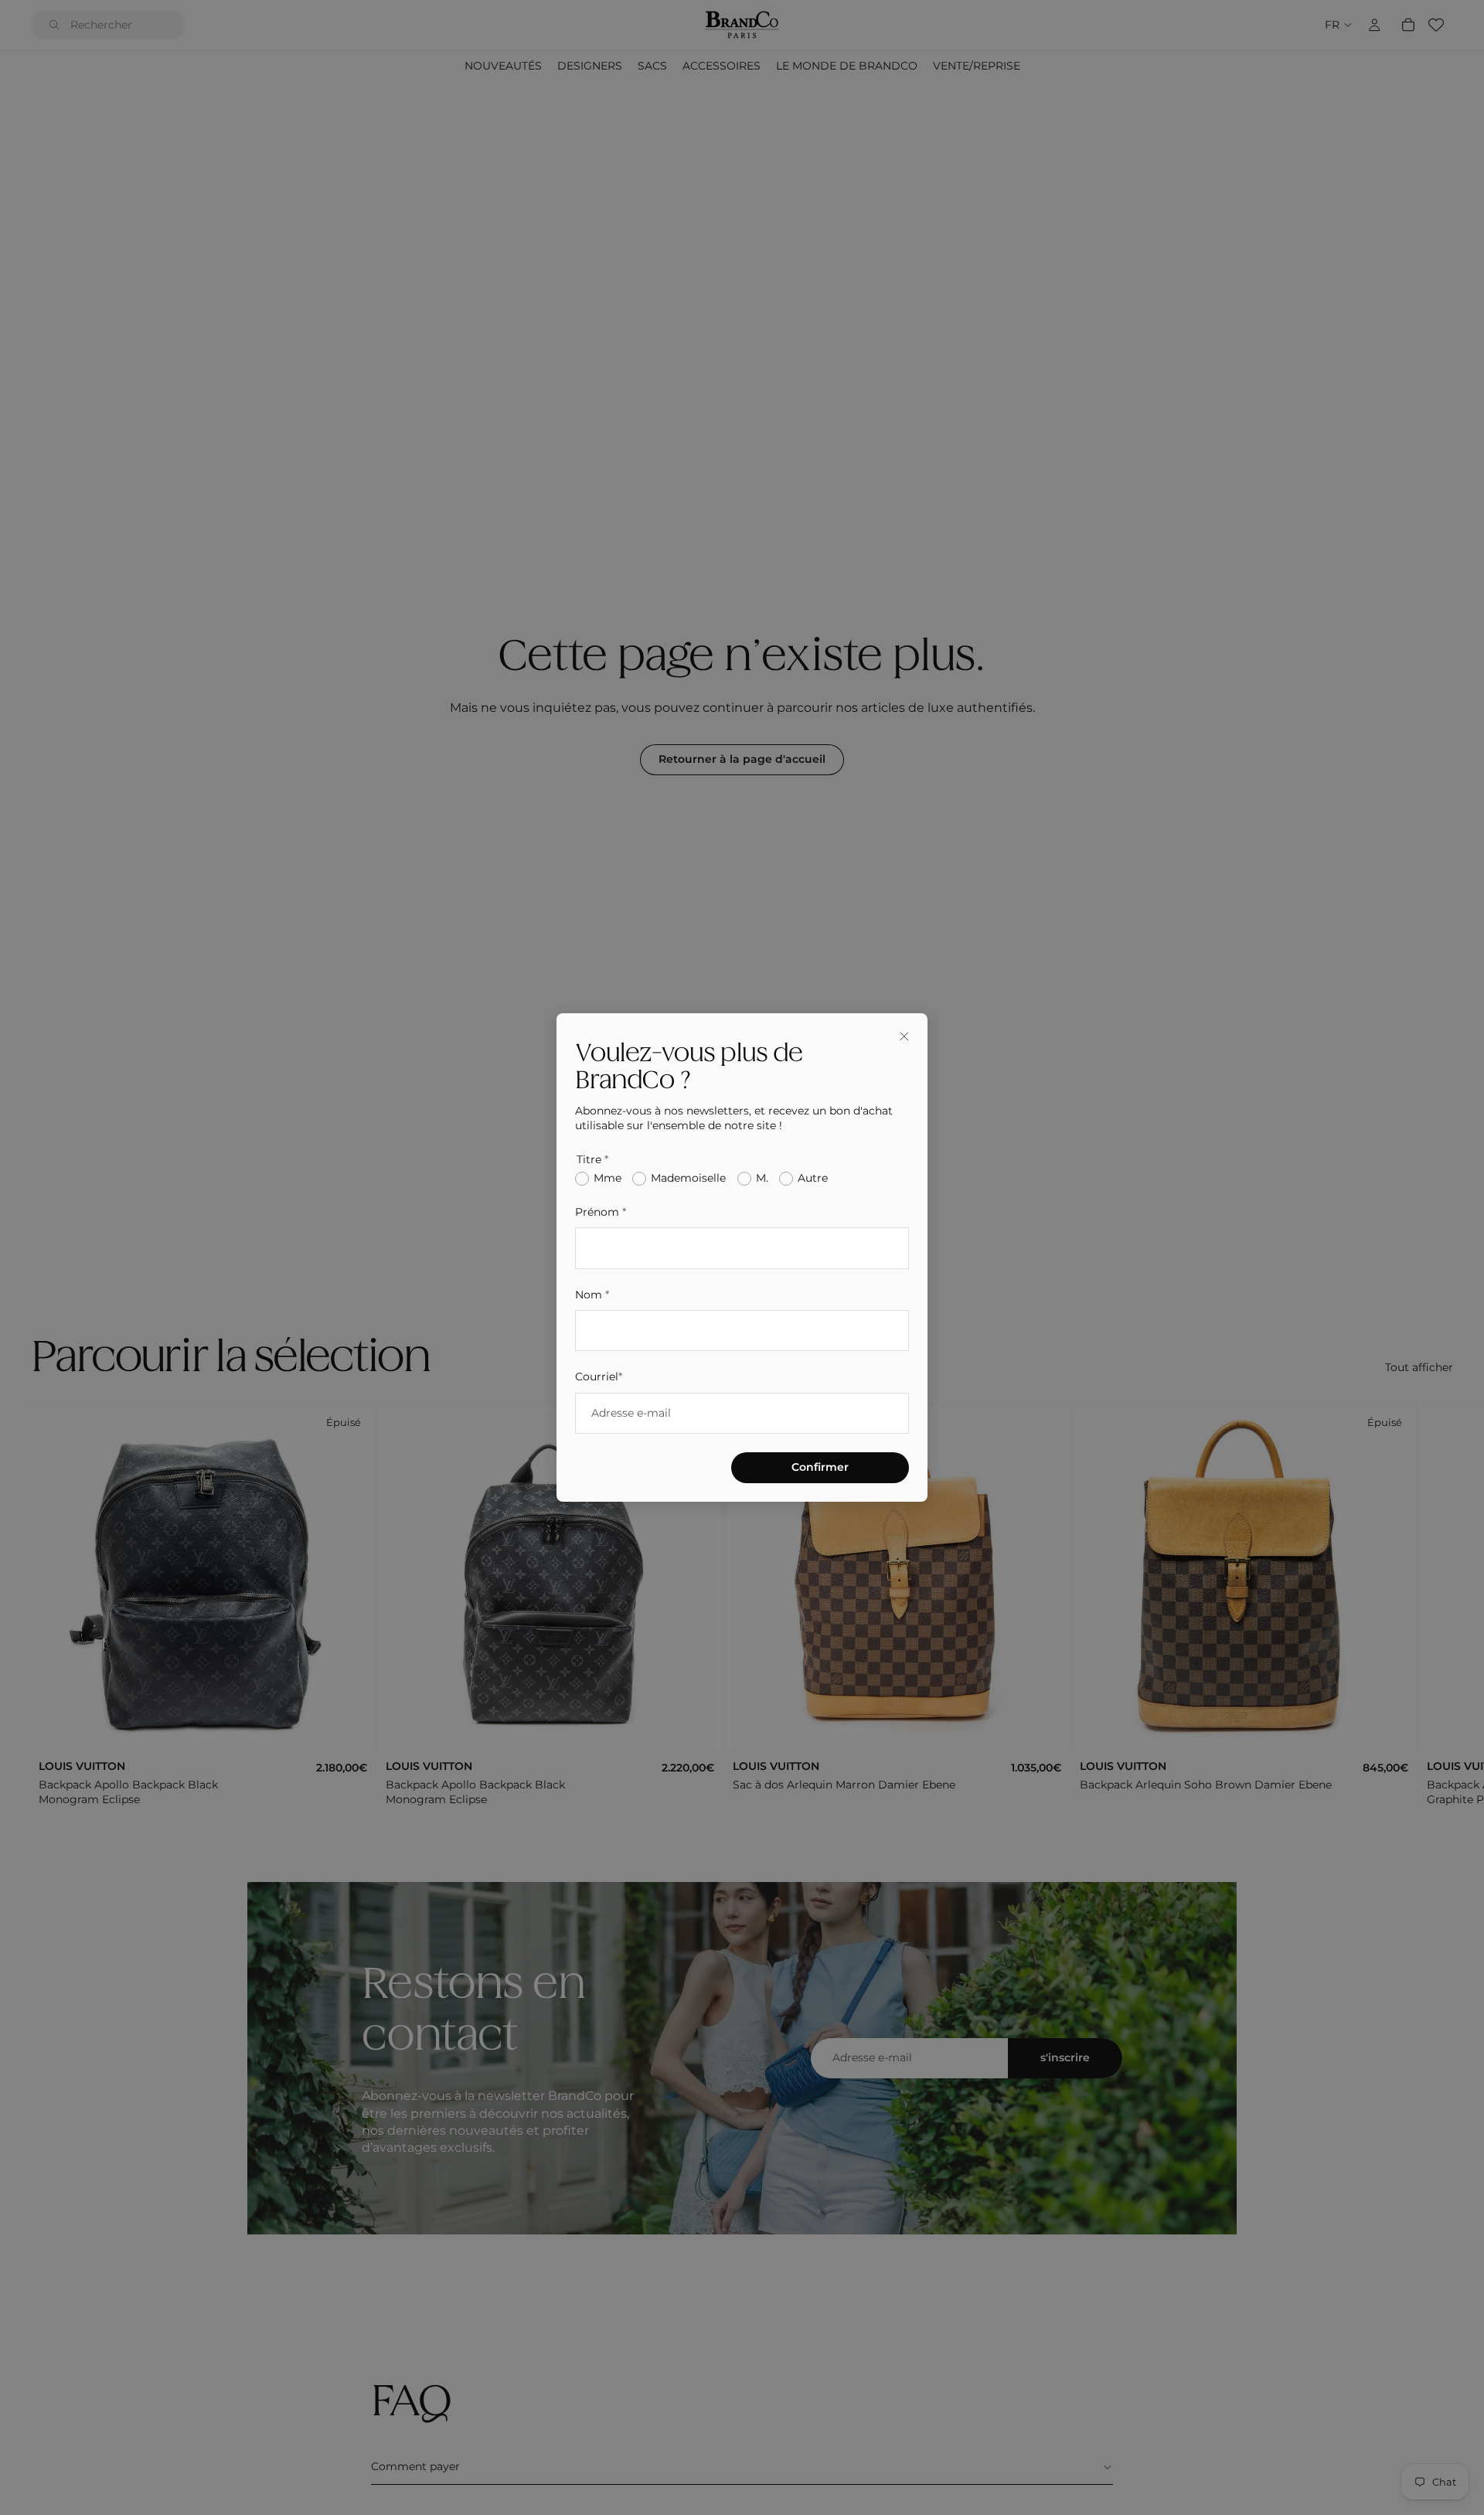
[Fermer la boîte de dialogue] (904, 1036)
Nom (592, 1295)
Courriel (599, 1377)
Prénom (601, 1212)
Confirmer (820, 1467)
